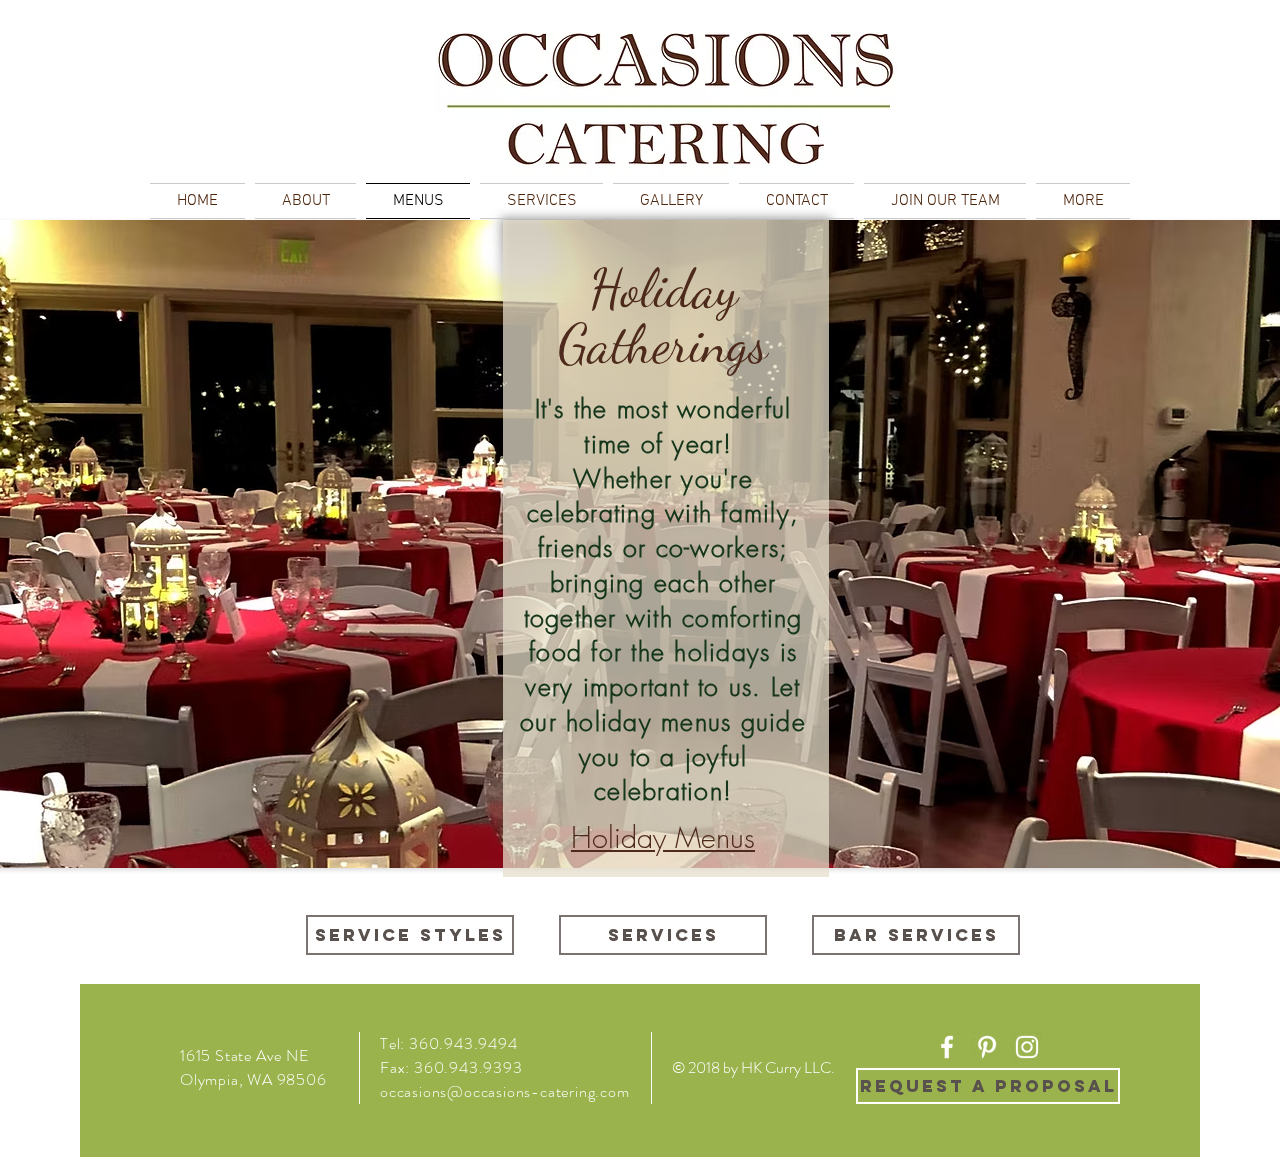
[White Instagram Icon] (1027, 1047)
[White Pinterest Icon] (987, 1047)
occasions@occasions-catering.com (505, 1091)
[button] (1080, 201)
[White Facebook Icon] (947, 1047)
